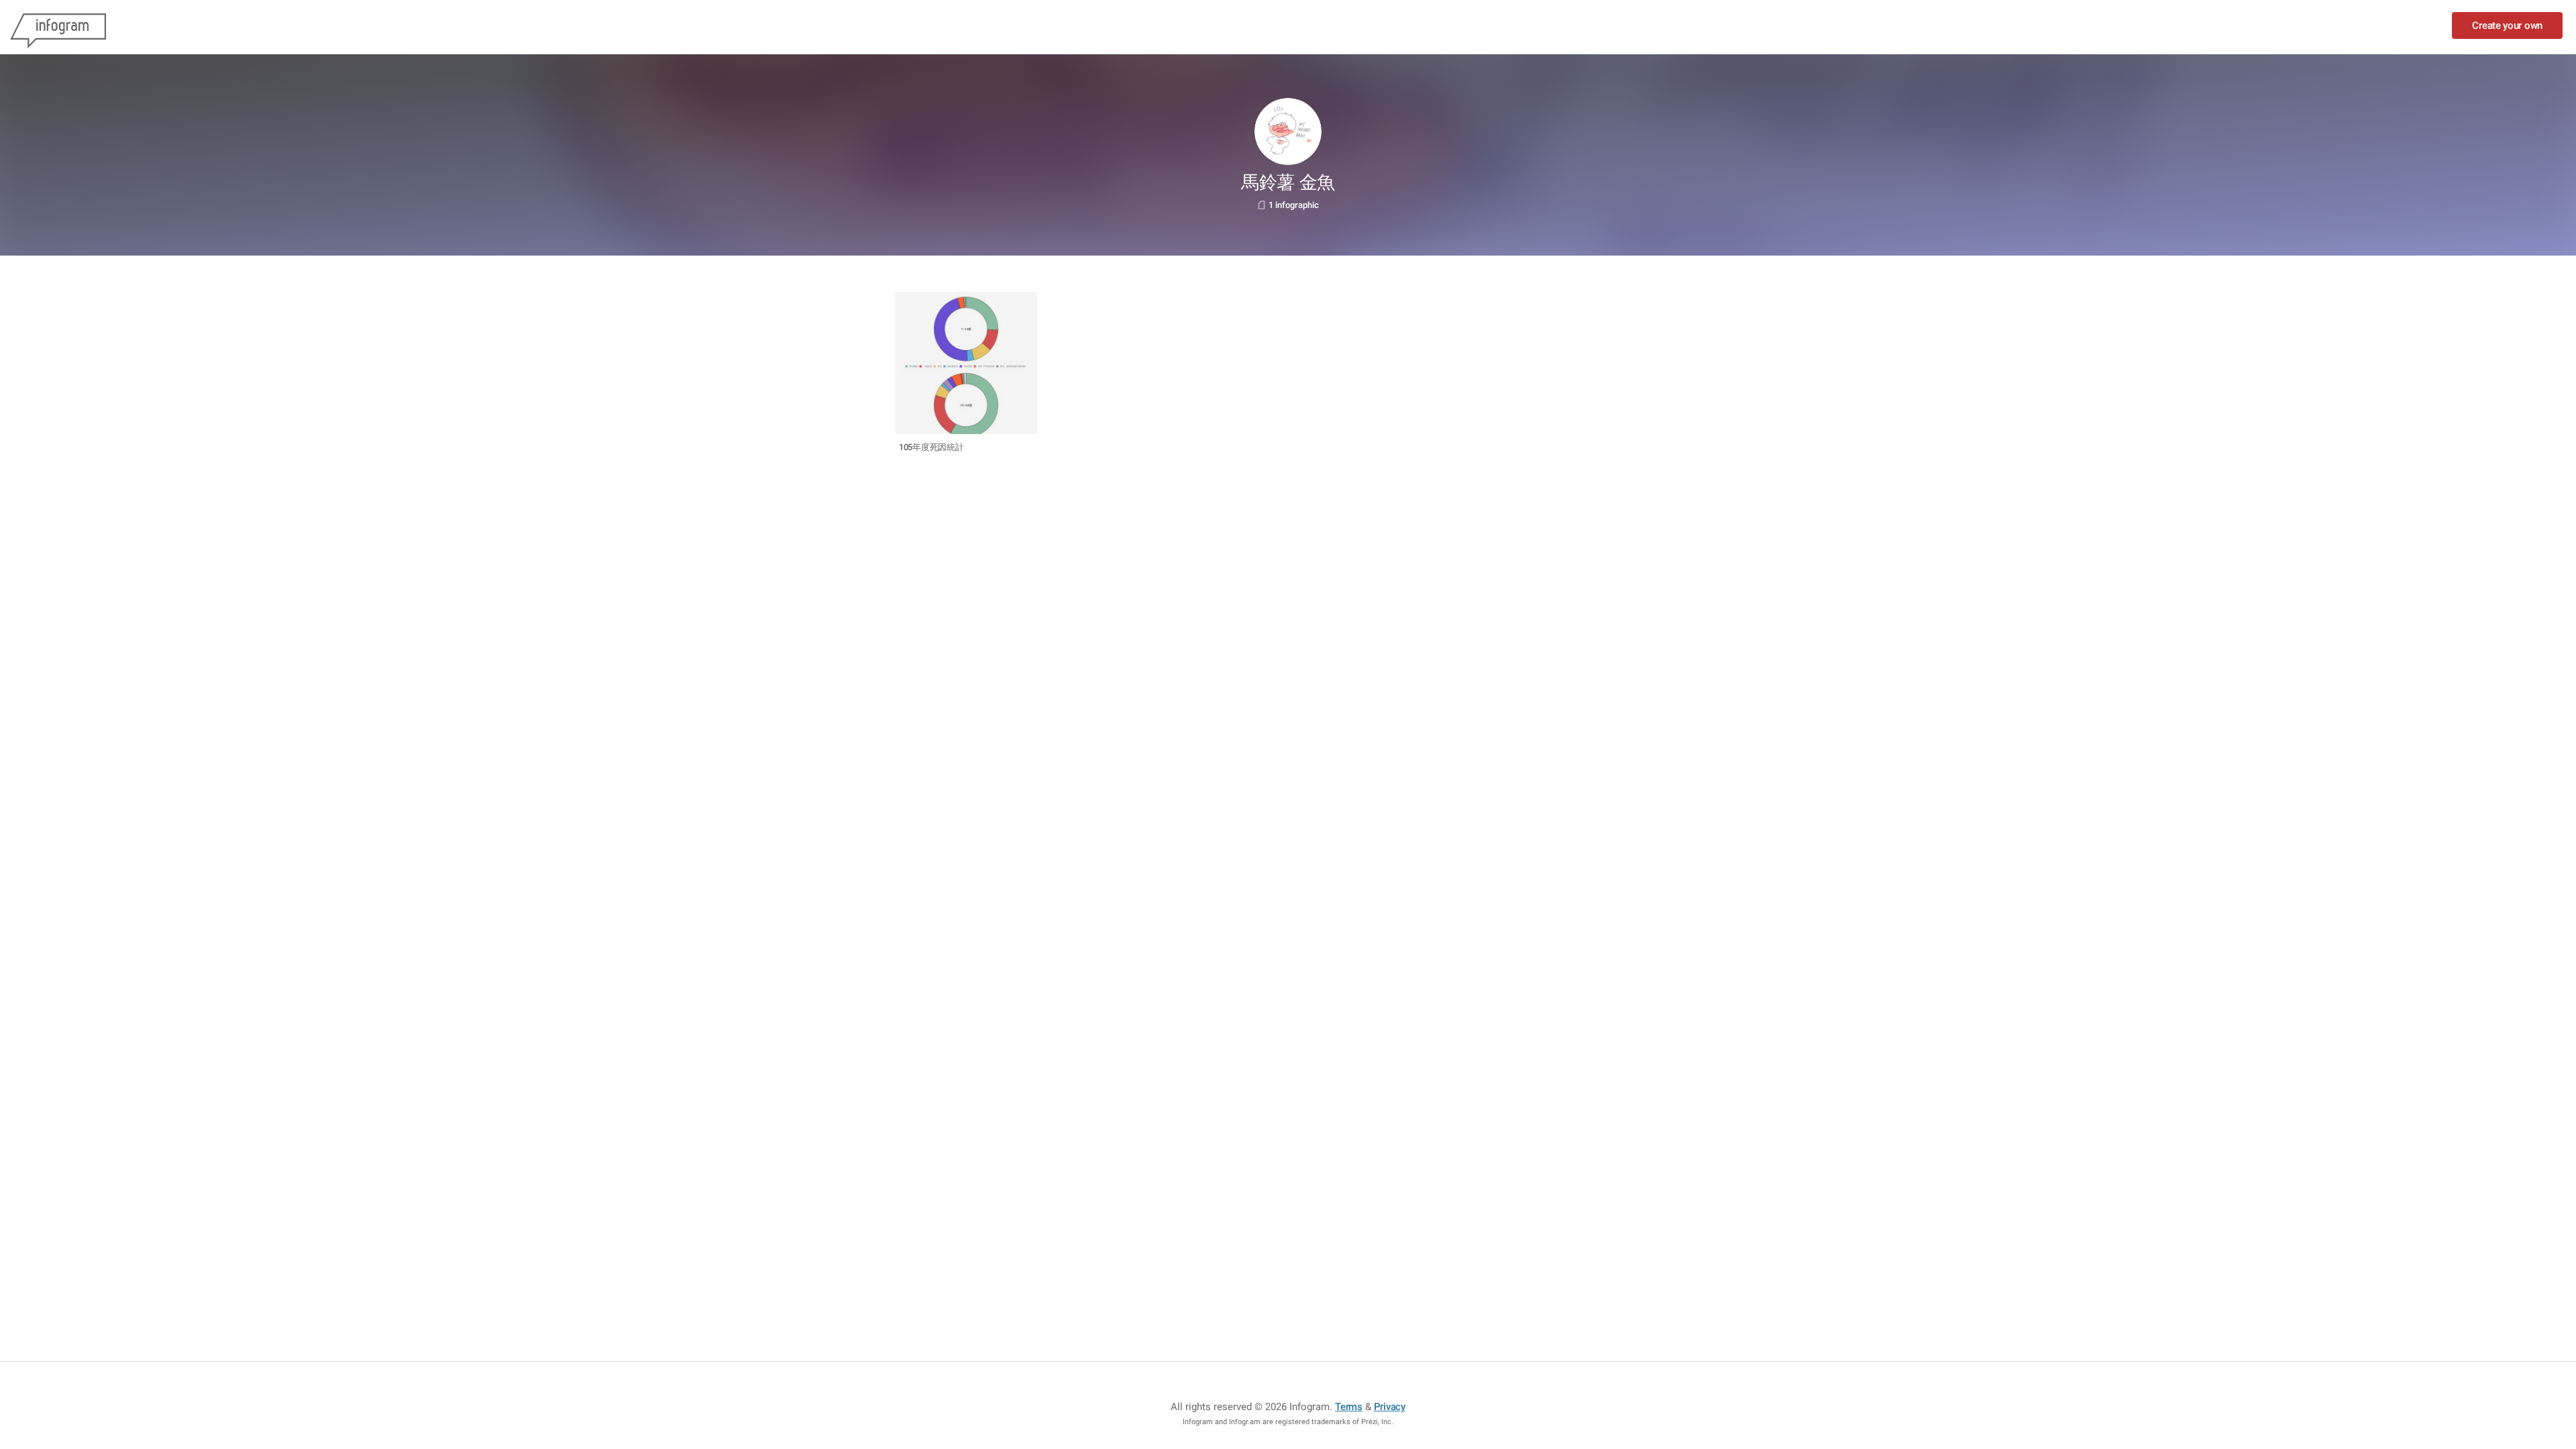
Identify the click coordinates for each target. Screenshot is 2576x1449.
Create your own (2507, 25)
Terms (1349, 1407)
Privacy (1390, 1407)
